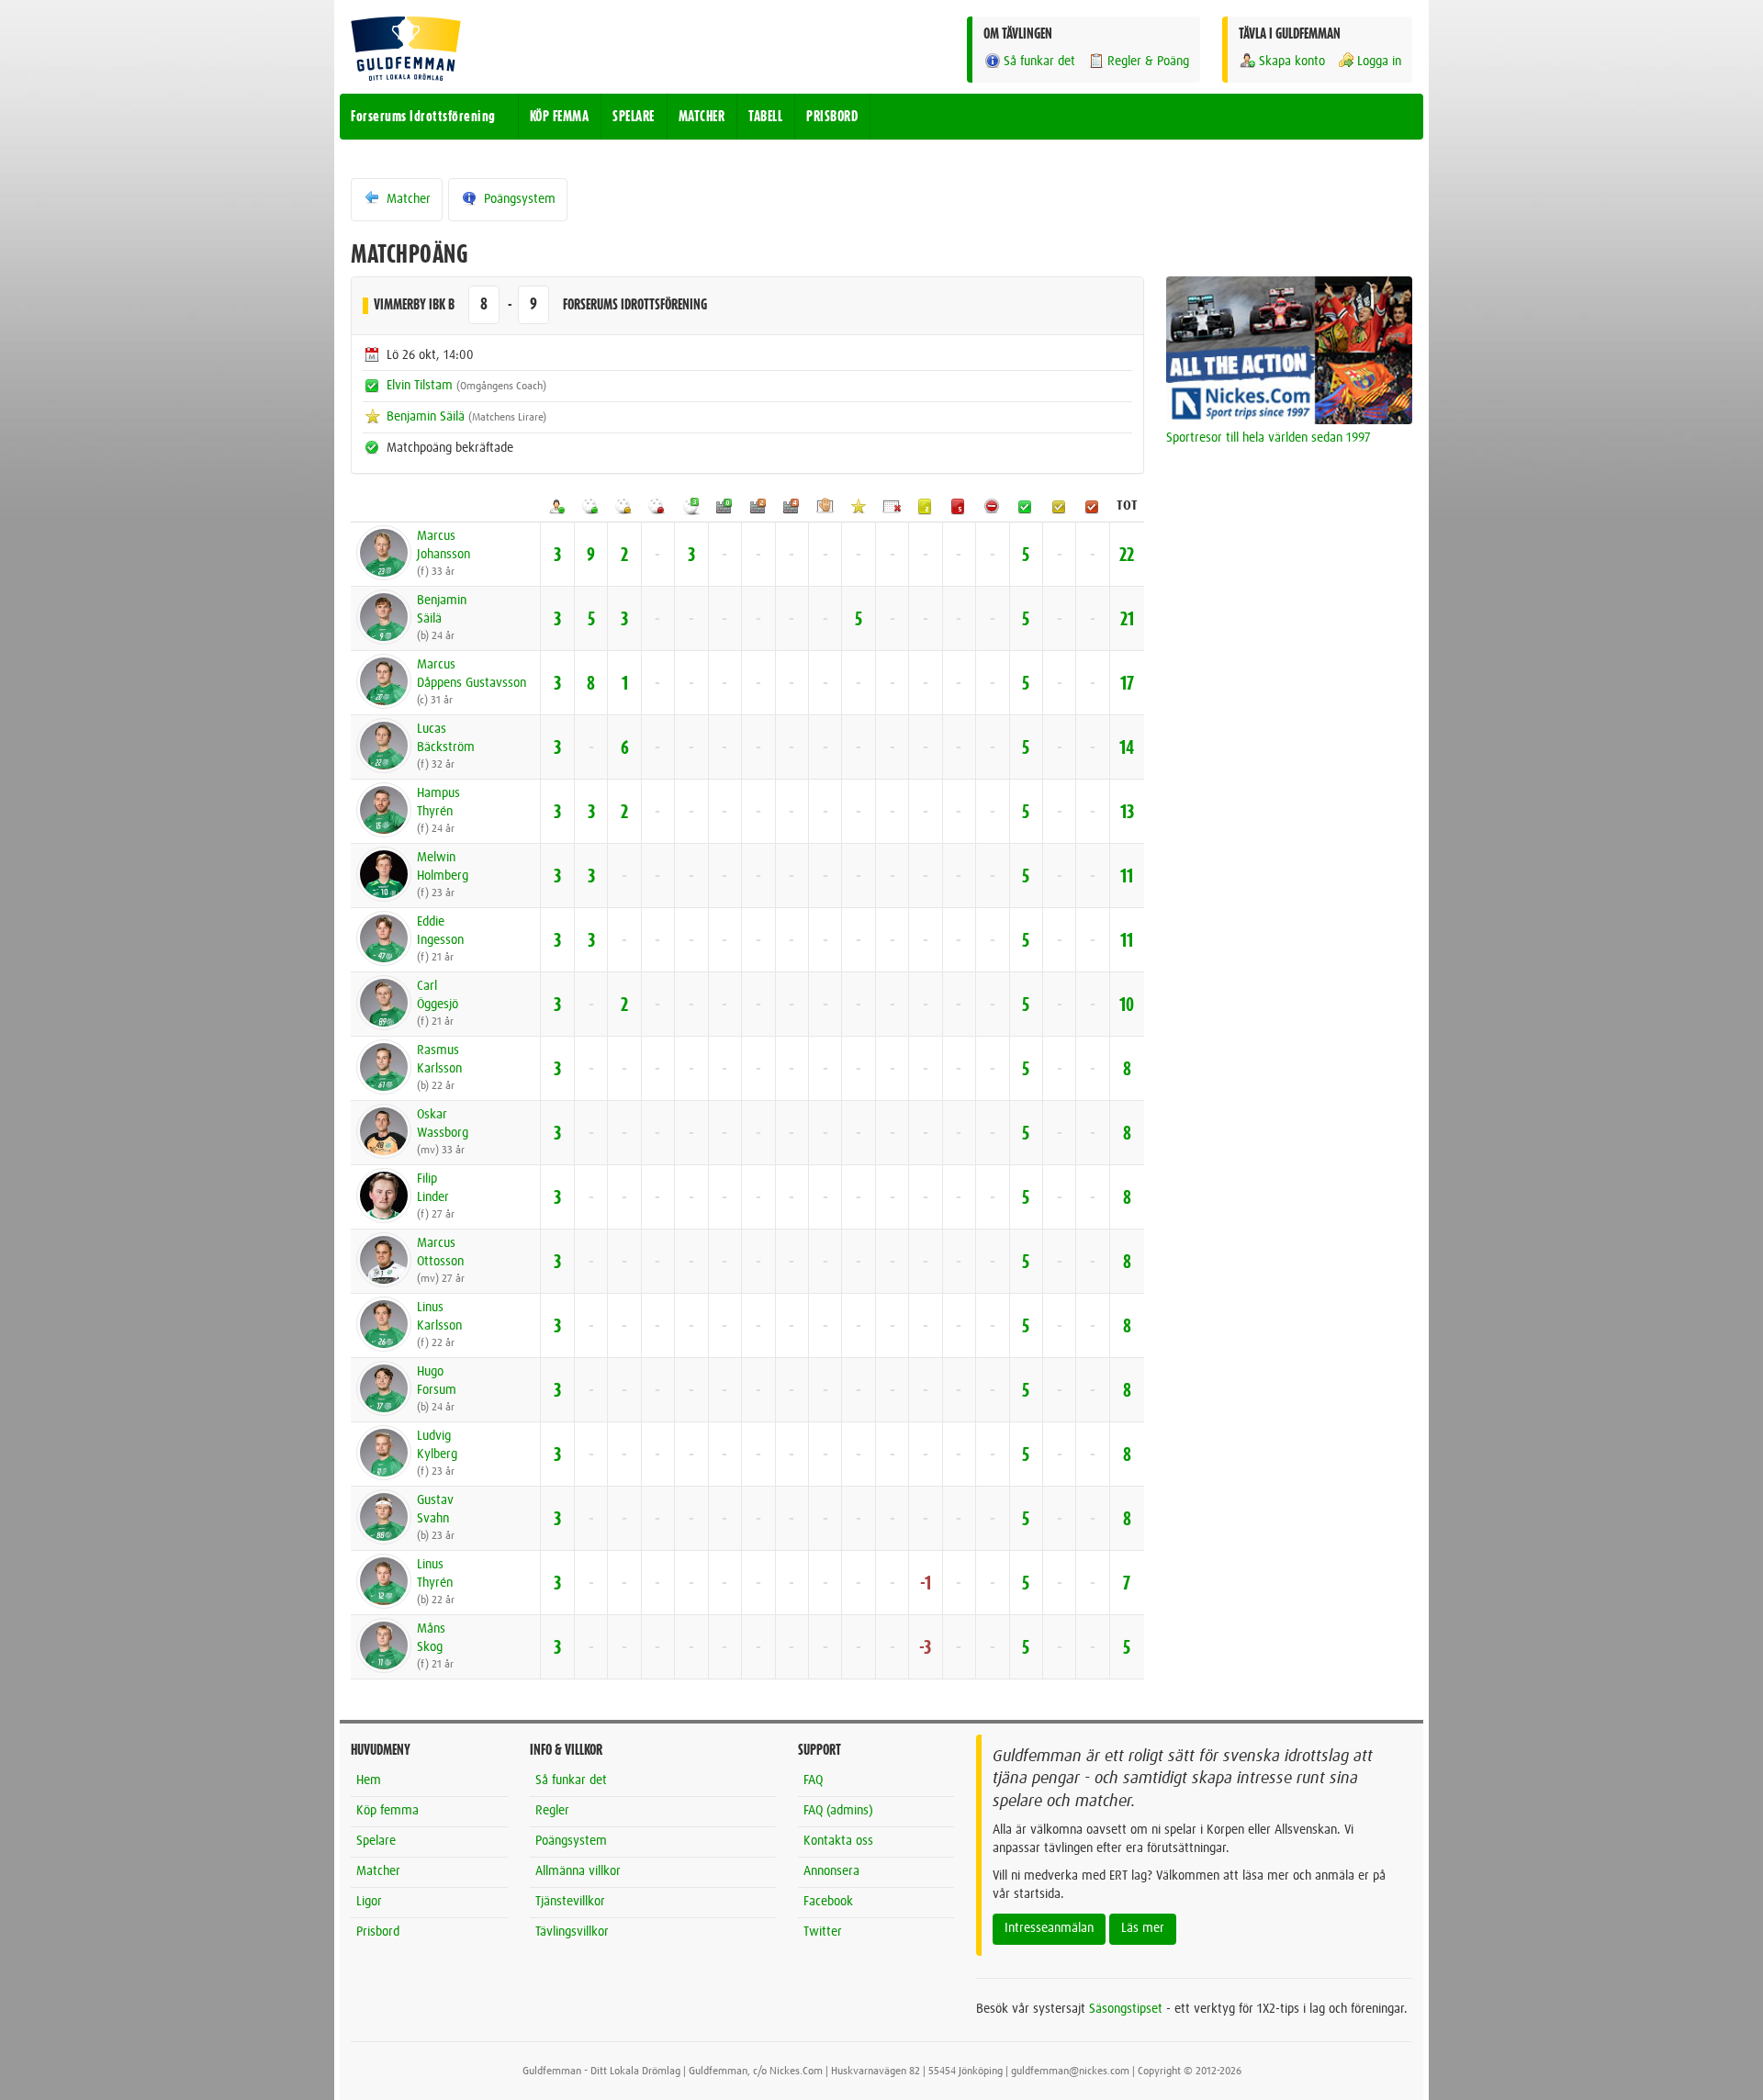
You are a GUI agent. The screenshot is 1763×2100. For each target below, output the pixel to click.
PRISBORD (832, 117)
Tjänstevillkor (570, 1902)
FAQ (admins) (838, 1811)
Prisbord (378, 1932)
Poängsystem (518, 199)
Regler (552, 1811)
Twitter (823, 1932)
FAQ (813, 1780)
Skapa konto (1292, 62)
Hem (369, 1780)
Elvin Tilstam (420, 386)
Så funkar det (1039, 62)
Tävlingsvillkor (572, 1932)
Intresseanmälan (1049, 1928)
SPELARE (634, 117)
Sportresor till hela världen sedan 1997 (1269, 438)
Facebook (828, 1902)
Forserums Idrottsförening (423, 117)
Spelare (376, 1841)
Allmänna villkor (578, 1871)
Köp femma (387, 1811)
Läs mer (1143, 1928)
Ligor (369, 1902)
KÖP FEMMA (560, 117)
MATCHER (702, 117)
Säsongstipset (1126, 2009)
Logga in (1379, 62)
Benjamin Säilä (426, 417)
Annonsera (831, 1871)
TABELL (765, 117)
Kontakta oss (838, 1841)
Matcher (407, 199)
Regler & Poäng (1148, 62)
